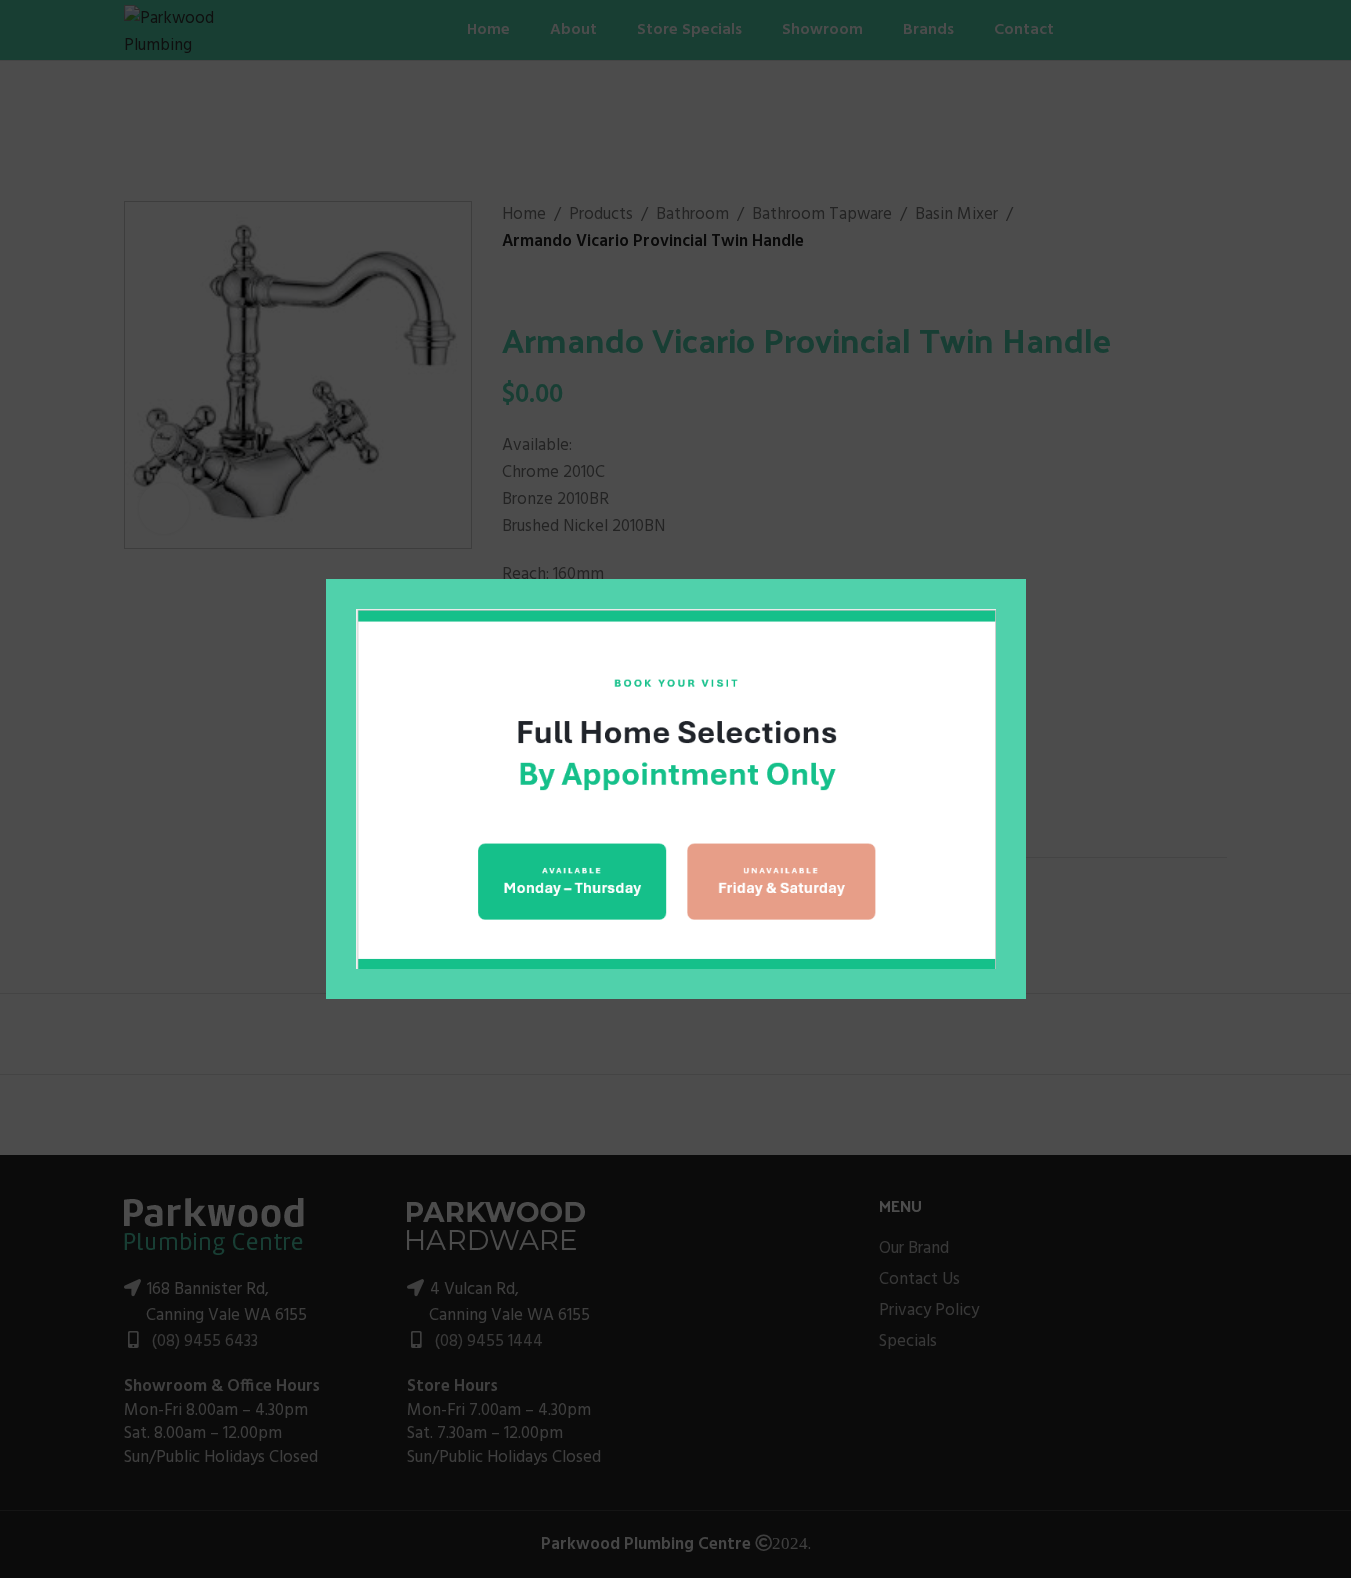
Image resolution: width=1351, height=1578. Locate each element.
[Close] (1016, 554)
